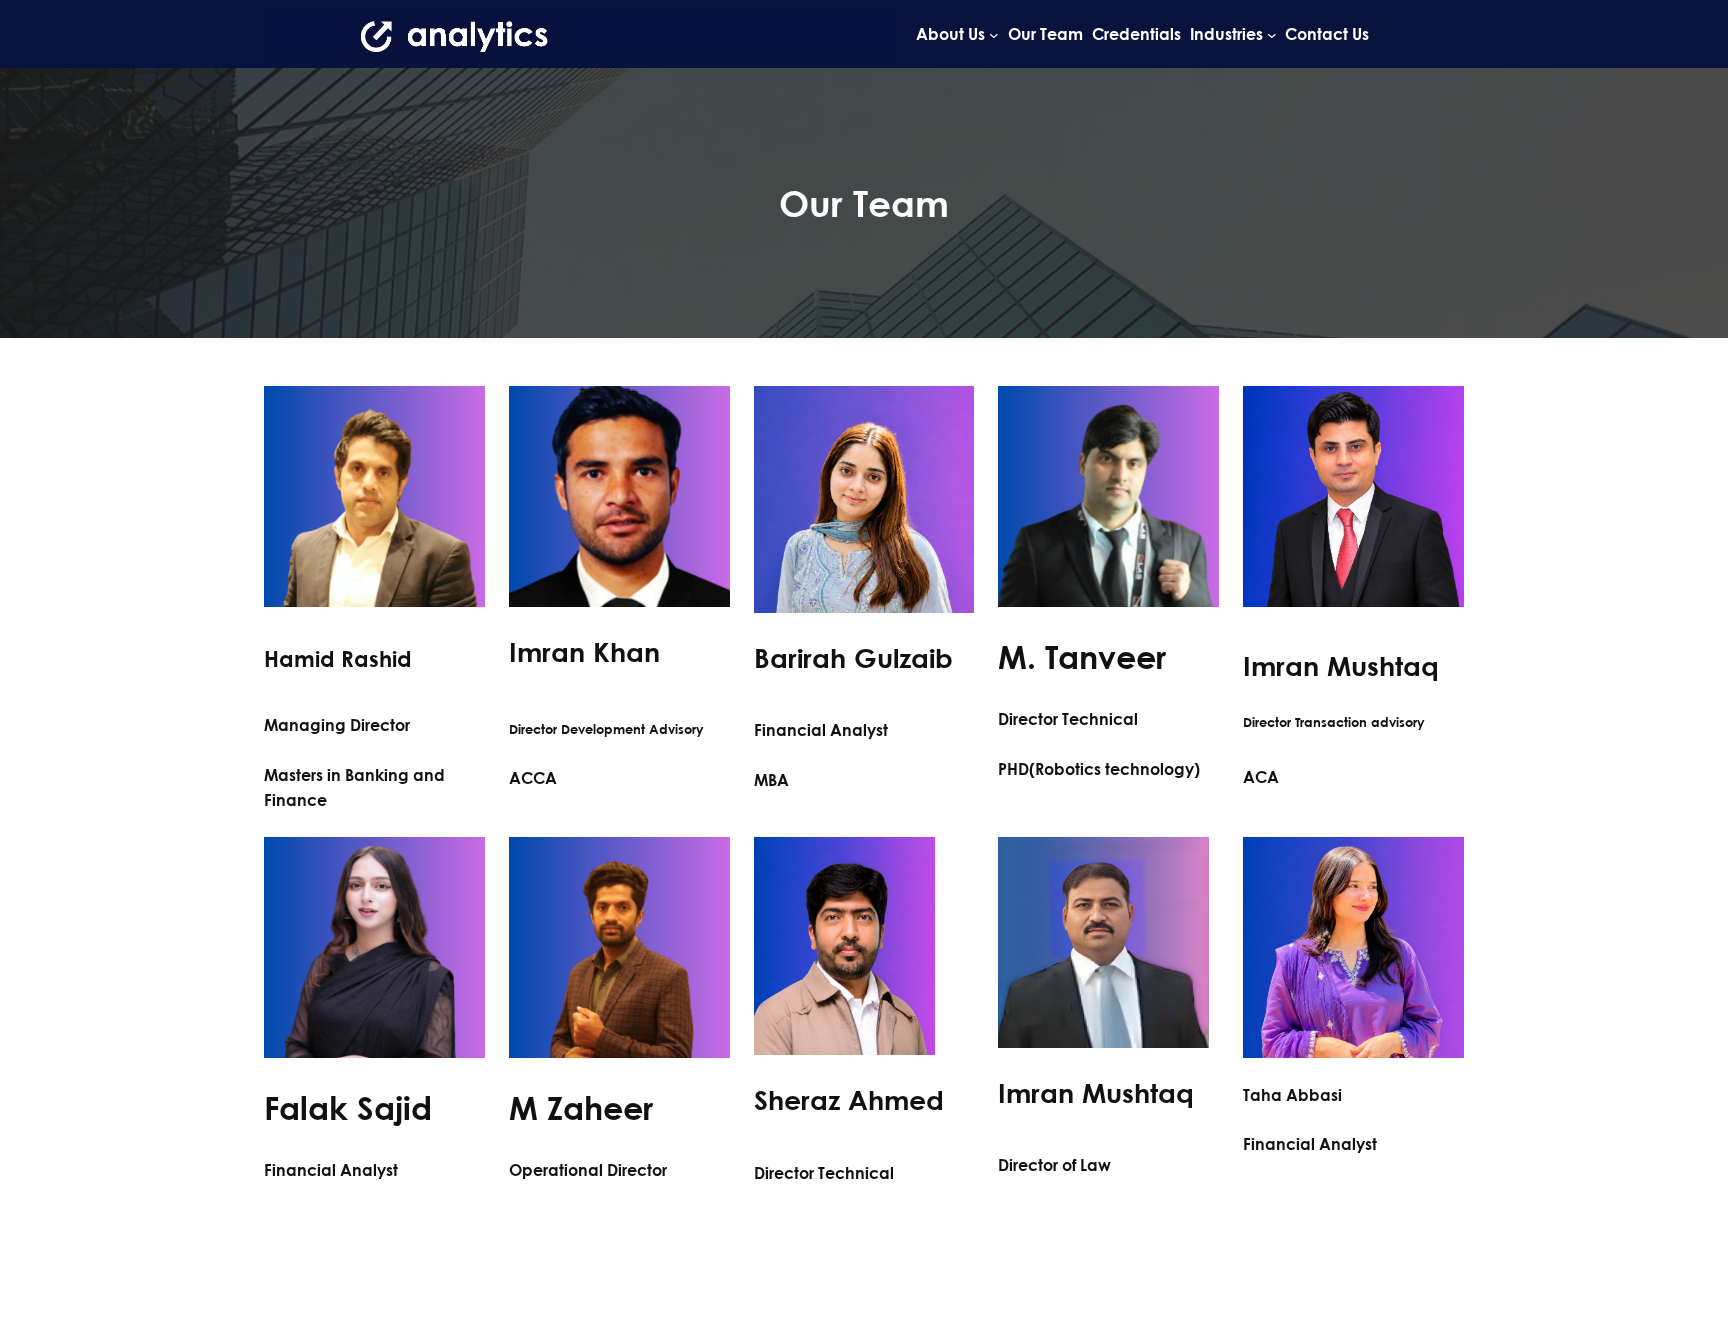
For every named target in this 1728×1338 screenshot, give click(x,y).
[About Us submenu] (994, 34)
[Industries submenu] (1272, 34)
